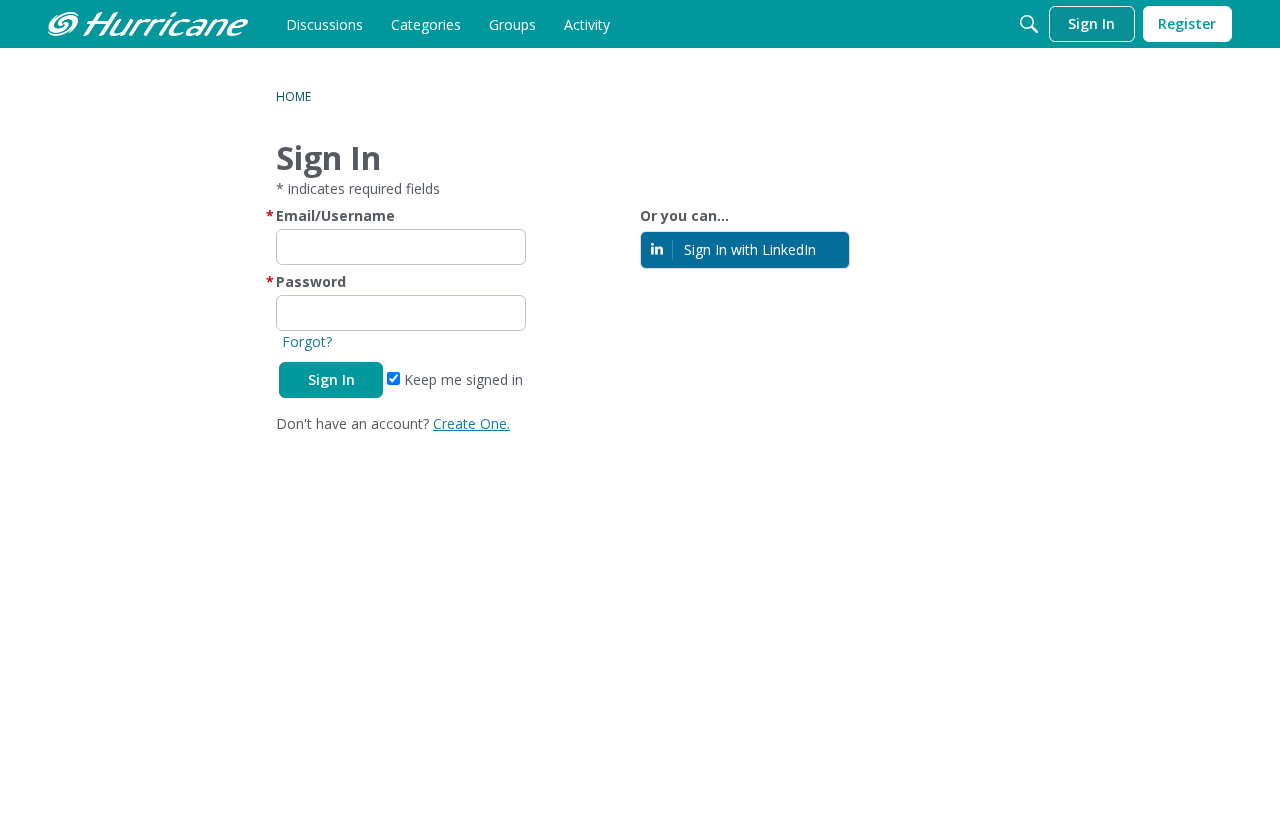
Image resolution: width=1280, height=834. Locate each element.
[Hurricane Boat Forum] (148, 24)
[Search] (1029, 24)
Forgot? (307, 341)
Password (311, 281)
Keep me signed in (461, 379)
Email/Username (335, 215)
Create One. (471, 423)
